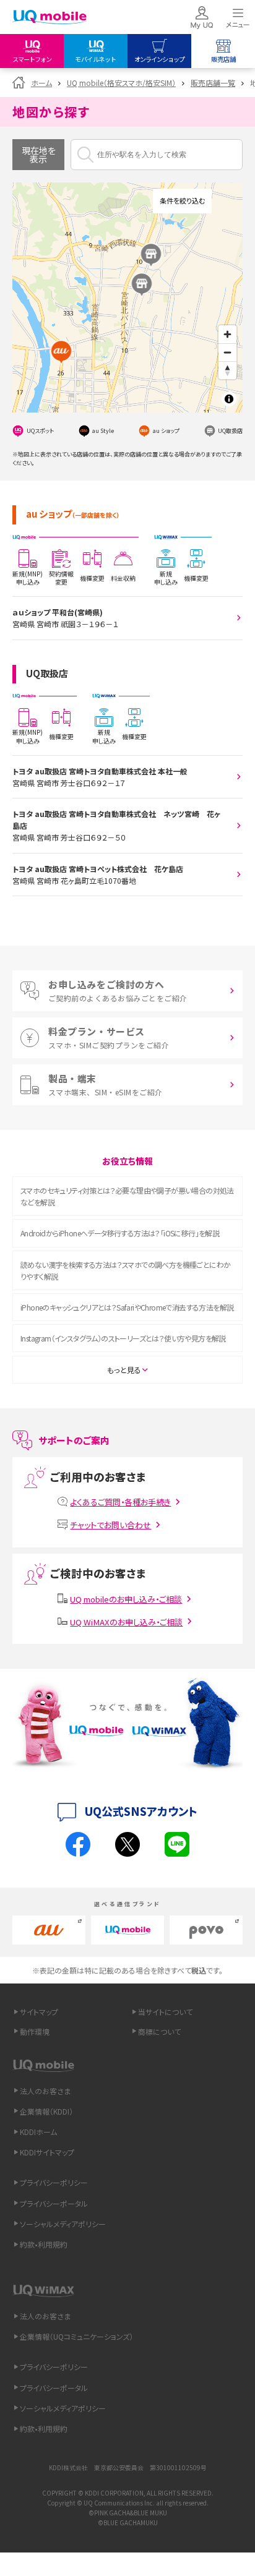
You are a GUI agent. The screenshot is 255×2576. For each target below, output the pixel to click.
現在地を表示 (39, 155)
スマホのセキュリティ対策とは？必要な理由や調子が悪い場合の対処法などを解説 (127, 1196)
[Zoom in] (227, 334)
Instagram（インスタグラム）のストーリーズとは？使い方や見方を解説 (123, 1338)
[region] (127, 297)
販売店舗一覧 (213, 83)
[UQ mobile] (50, 18)
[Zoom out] (227, 352)
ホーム (41, 83)
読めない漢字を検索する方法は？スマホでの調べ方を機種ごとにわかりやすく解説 (125, 1270)
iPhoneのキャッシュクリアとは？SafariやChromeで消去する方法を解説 (127, 1307)
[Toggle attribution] (229, 399)
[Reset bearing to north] (227, 370)
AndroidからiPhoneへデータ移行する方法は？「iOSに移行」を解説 (120, 1233)
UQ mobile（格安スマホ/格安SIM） (121, 83)
